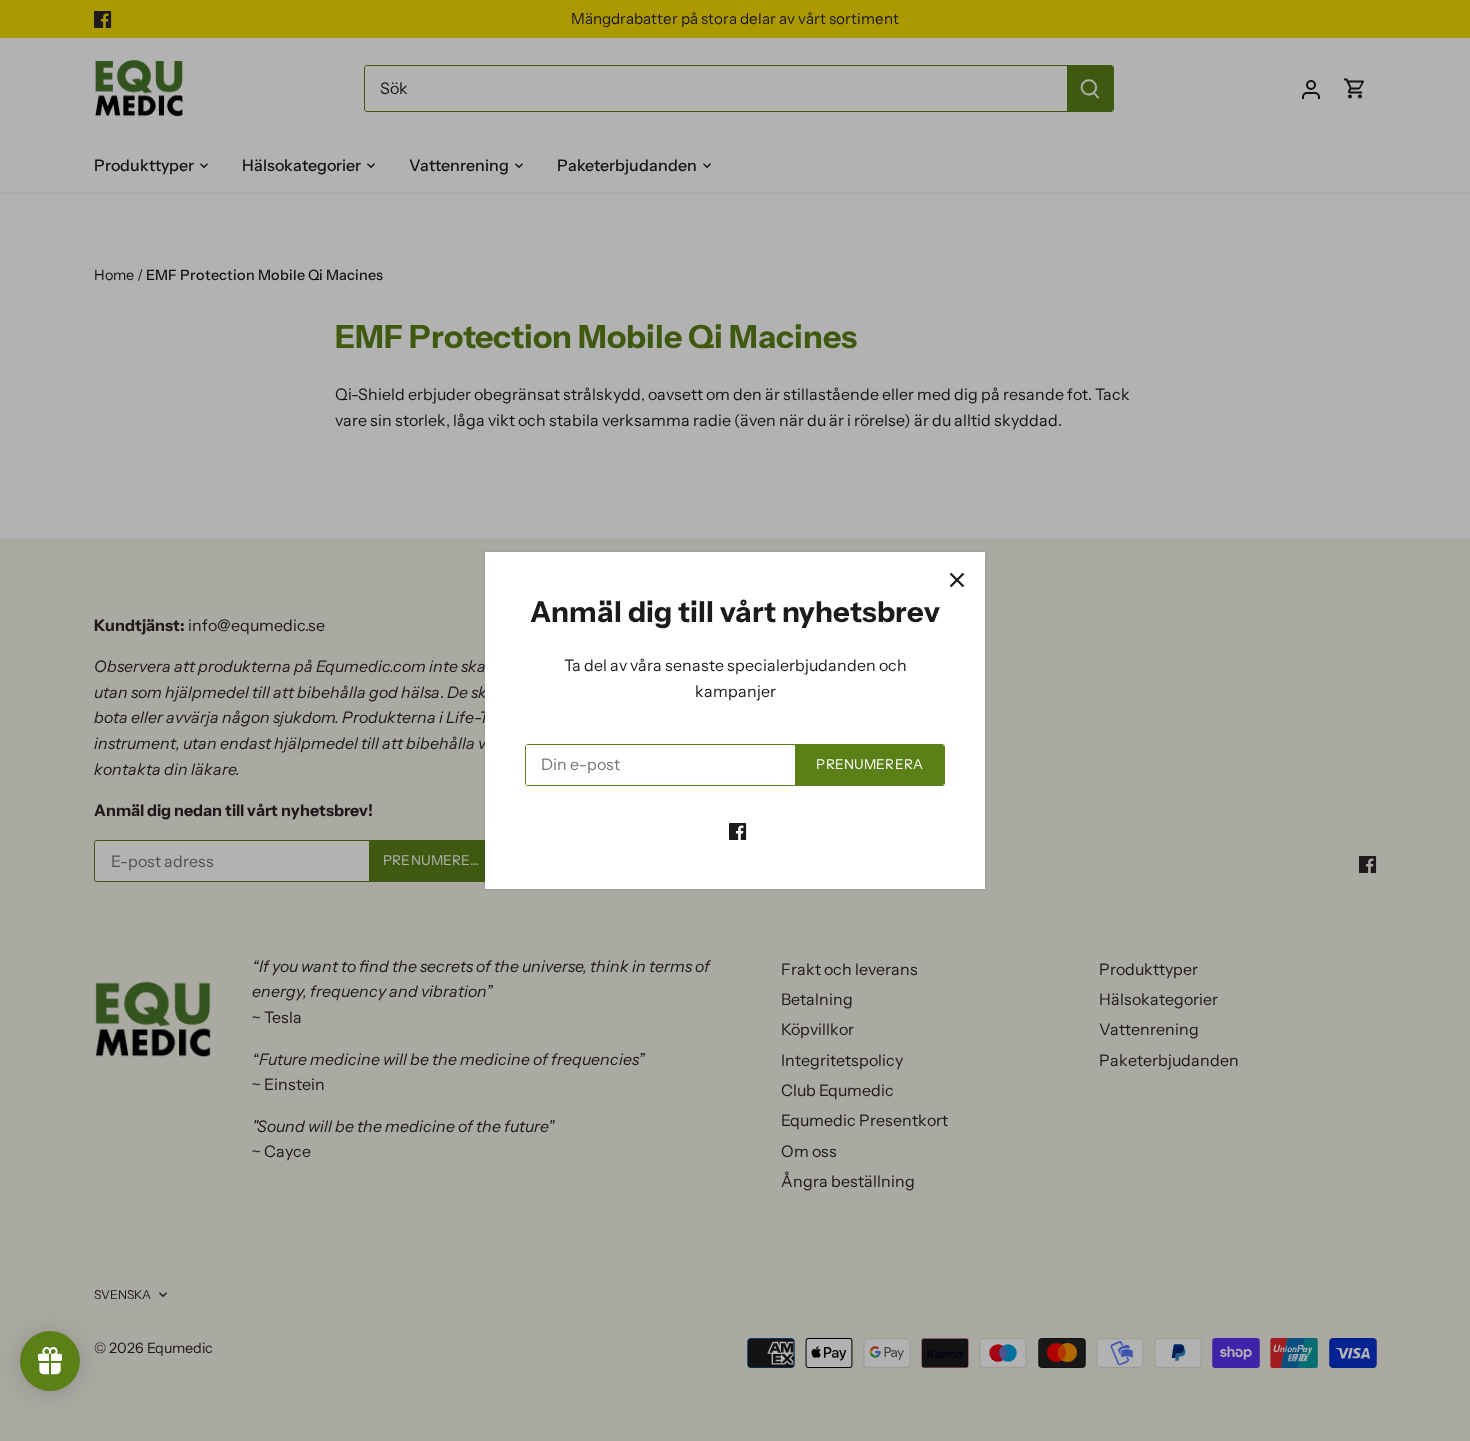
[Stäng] (957, 580)
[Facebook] (737, 829)
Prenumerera (869, 764)
